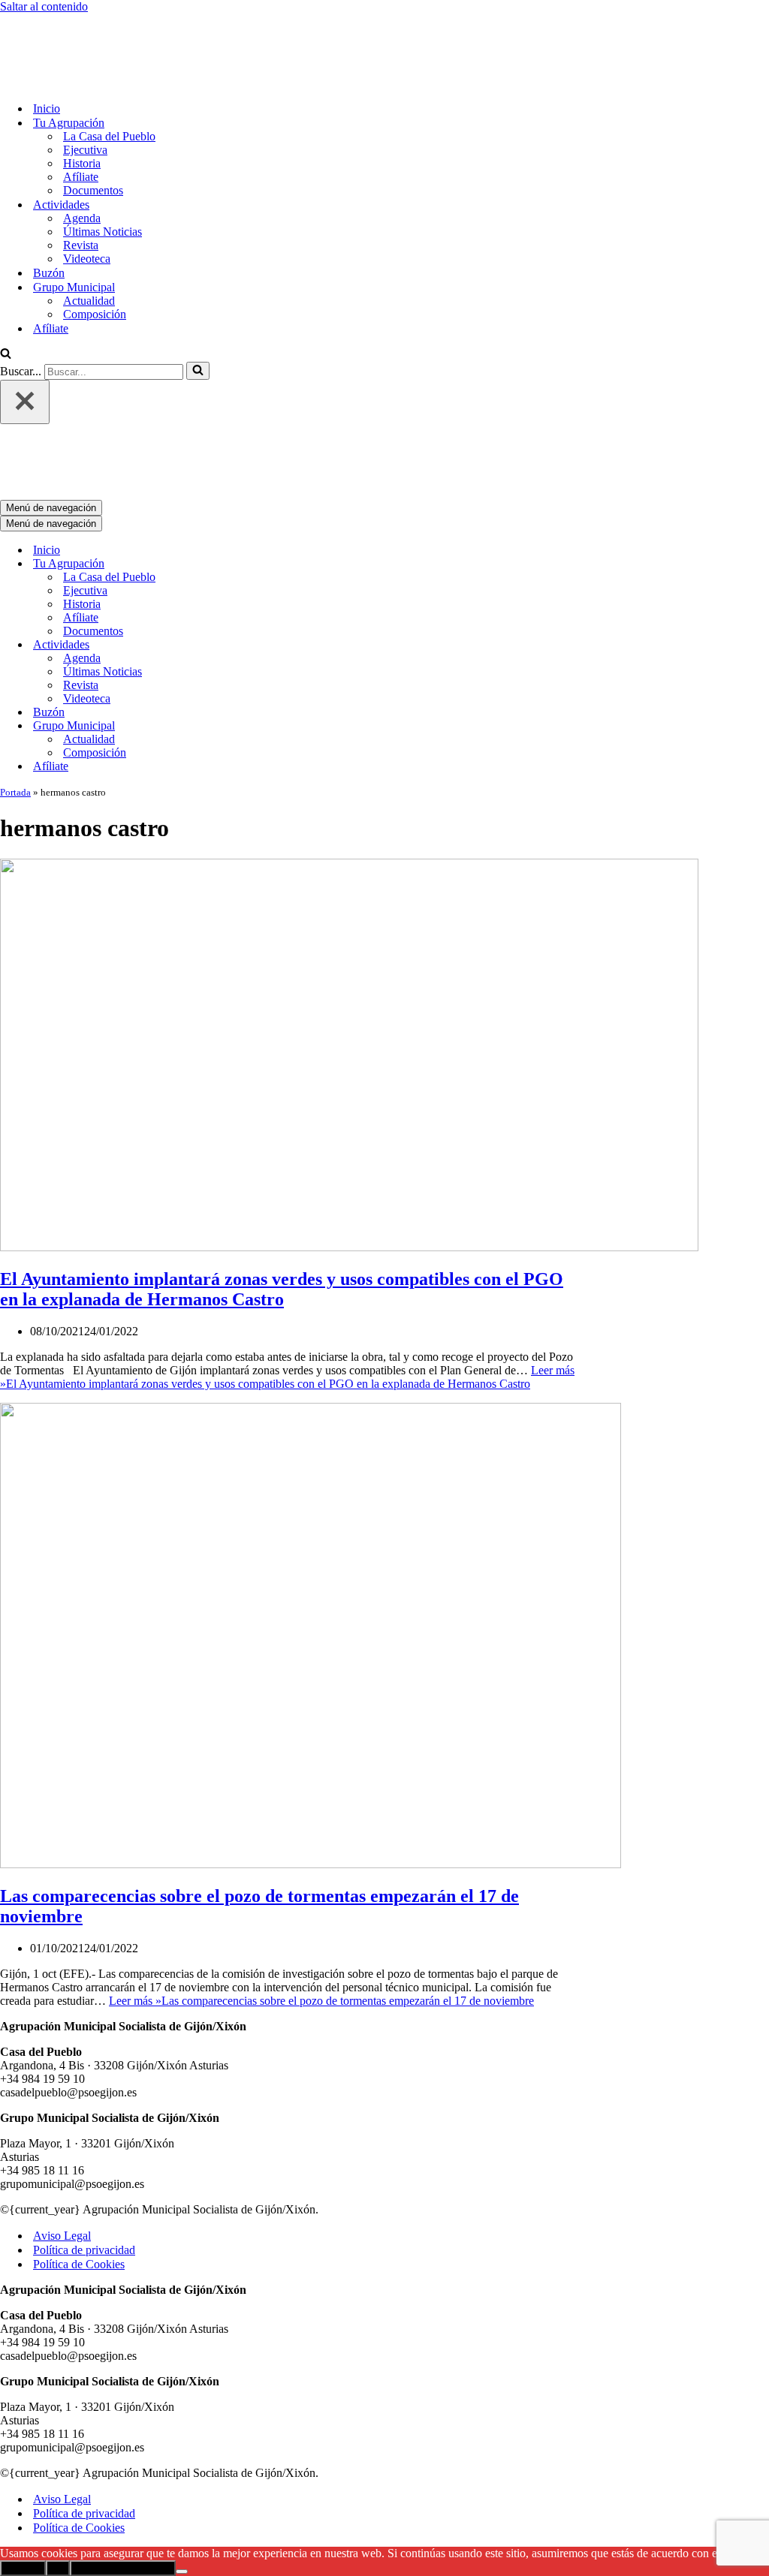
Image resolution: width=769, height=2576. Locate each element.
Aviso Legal (62, 2111)
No (58, 2444)
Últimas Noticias (103, 169)
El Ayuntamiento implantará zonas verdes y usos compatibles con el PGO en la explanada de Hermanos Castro (282, 1165)
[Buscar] (6, 292)
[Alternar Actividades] (263, 521)
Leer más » (287, 1252)
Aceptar (23, 2444)
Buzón (49, 211)
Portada (15, 668)
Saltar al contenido (44, 6)
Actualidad (89, 238)
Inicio (47, 46)
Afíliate (81, 114)
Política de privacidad (84, 2125)
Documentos (93, 128)
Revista (81, 183)
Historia (82, 101)
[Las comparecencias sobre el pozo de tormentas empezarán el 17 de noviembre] (311, 1739)
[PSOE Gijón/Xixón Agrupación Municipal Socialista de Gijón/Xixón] (53, 20)
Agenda (82, 156)
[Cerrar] (25, 340)
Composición (95, 252)
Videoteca (87, 196)
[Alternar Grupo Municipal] (263, 602)
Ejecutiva (85, 87)
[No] (182, 2447)
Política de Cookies (79, 2140)
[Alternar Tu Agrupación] (263, 439)
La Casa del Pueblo (109, 74)
